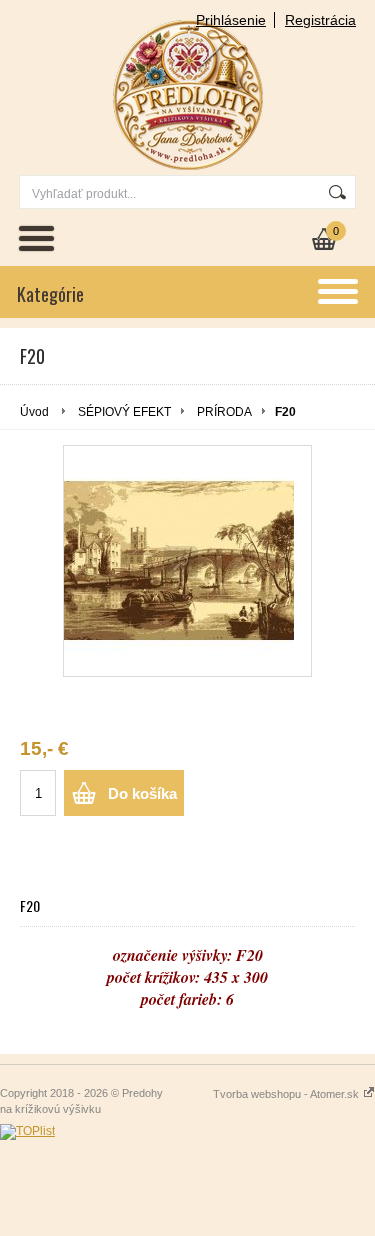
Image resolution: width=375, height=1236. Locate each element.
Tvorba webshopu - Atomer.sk (287, 1094)
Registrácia (320, 20)
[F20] (187, 561)
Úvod (34, 412)
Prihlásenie (231, 20)
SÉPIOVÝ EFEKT (124, 412)
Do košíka (142, 793)
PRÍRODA (224, 412)
